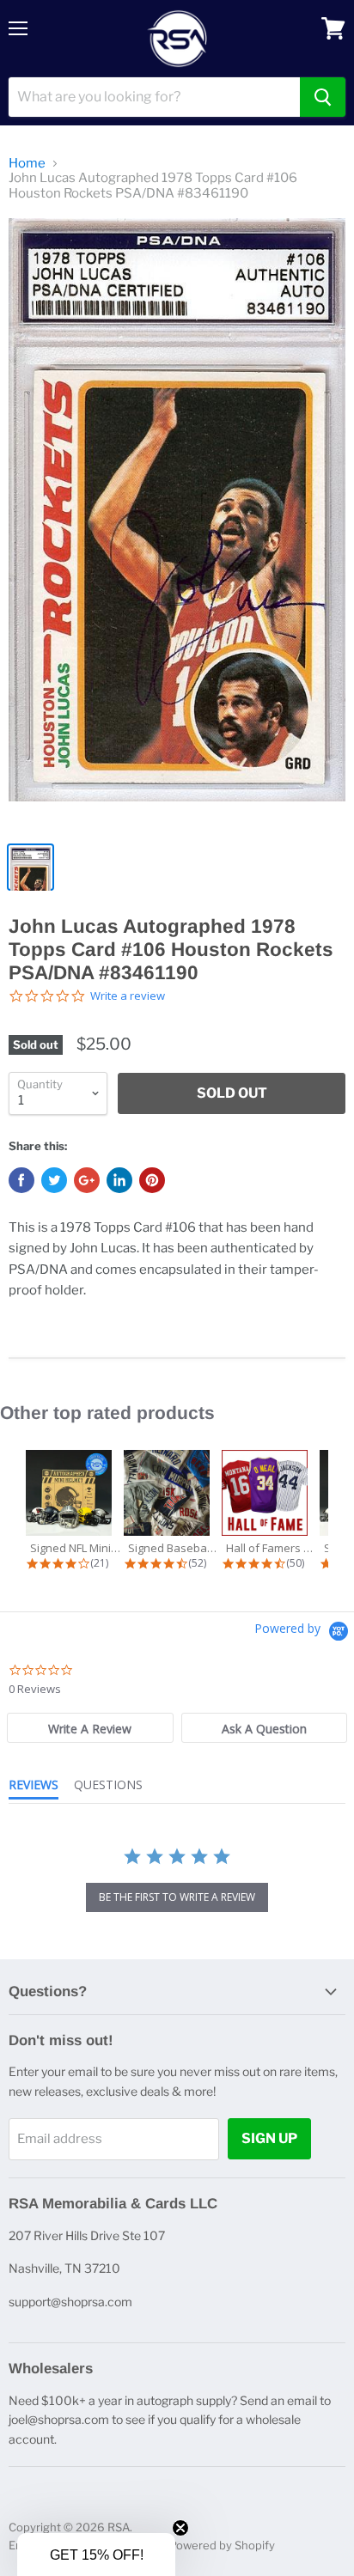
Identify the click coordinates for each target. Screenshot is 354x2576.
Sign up (269, 2138)
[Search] (323, 97)
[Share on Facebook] (21, 1180)
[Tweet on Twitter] (54, 1180)
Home (27, 164)
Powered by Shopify (222, 2545)
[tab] (90, 1728)
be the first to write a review (177, 1897)
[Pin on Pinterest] (152, 1180)
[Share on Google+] (87, 1180)
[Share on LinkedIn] (119, 1180)
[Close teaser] (180, 2528)
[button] (96, 2555)
